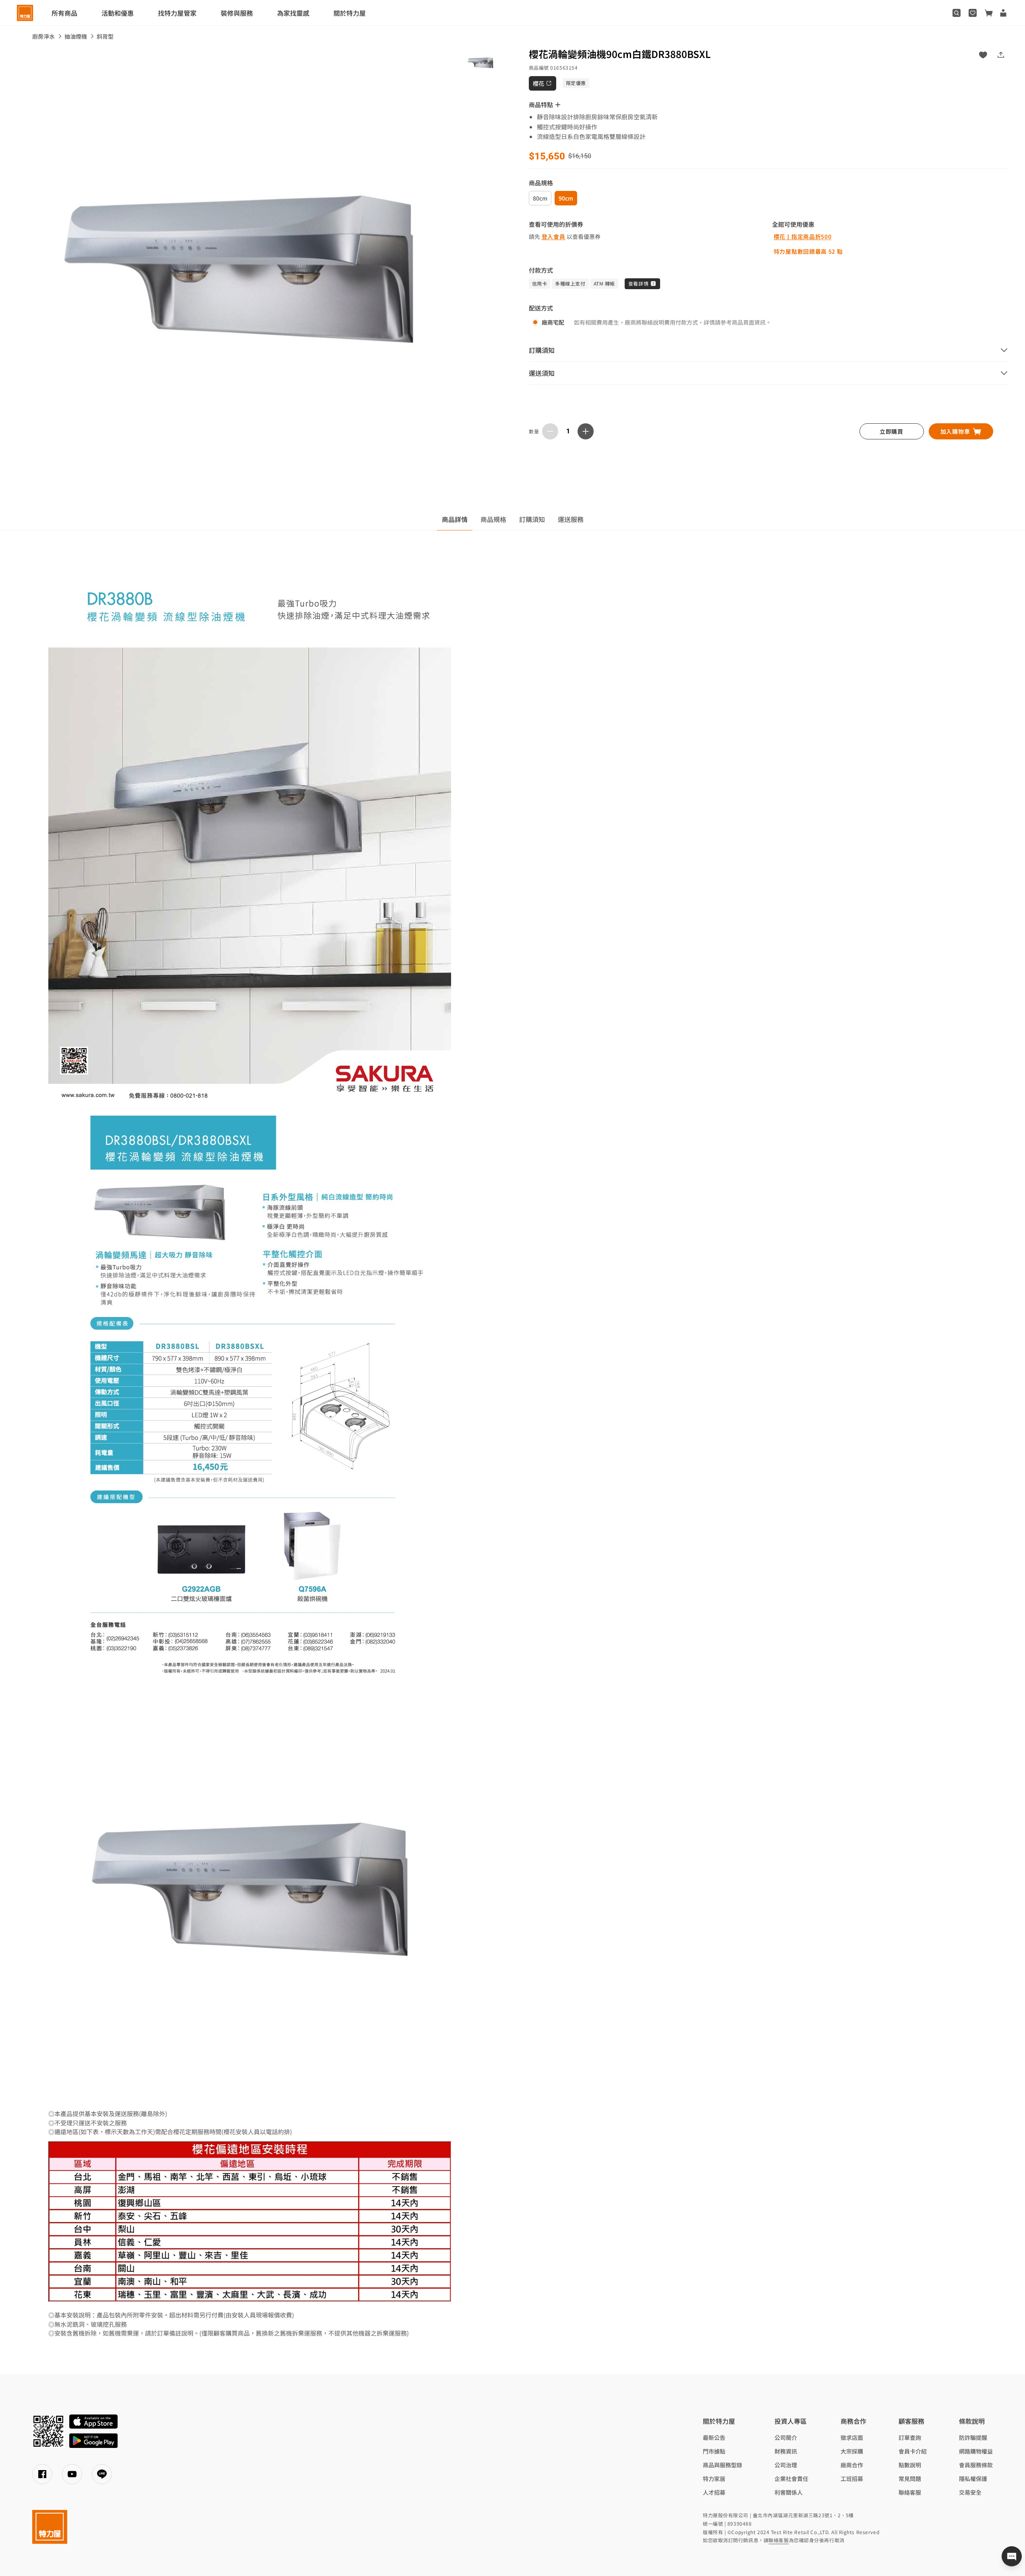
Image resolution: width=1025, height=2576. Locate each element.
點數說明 (910, 2465)
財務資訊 (786, 2451)
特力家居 (714, 2479)
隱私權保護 (973, 2479)
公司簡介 (786, 2437)
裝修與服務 (237, 13)
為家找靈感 (293, 13)
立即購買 (891, 431)
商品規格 (493, 519)
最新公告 (714, 2437)
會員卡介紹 (913, 2451)
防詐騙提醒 (973, 2437)
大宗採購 (852, 2451)
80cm (540, 198)
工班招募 (852, 2479)
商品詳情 (455, 519)
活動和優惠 (118, 13)
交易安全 (970, 2492)
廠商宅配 (553, 322)
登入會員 (554, 236)
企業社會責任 (791, 2479)
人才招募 (714, 2492)
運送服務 (571, 519)
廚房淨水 (43, 36)
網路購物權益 (976, 2451)
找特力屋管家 (177, 13)
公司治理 (786, 2465)
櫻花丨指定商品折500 (803, 236)
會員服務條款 (976, 2465)
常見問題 (910, 2479)
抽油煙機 (76, 36)
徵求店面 (852, 2437)
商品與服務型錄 (723, 2465)
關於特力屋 (350, 13)
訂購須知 (532, 519)
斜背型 (105, 36)
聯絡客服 (910, 2492)
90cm (566, 198)
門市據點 (714, 2451)
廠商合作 (852, 2465)
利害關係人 (789, 2492)
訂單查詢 (910, 2437)
